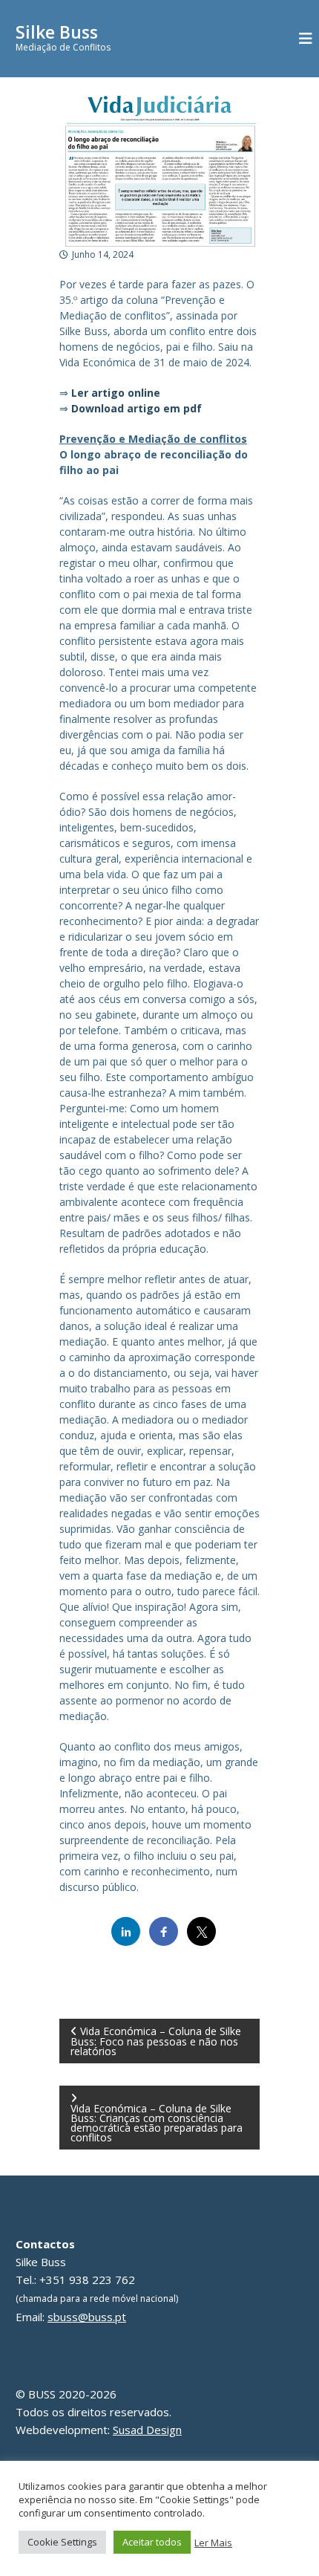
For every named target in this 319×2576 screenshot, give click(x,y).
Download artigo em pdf (137, 408)
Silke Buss (57, 32)
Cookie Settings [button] (62, 2542)
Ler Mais (213, 2543)
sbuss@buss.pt (87, 2317)
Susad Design (147, 2430)
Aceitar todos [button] (152, 2542)
